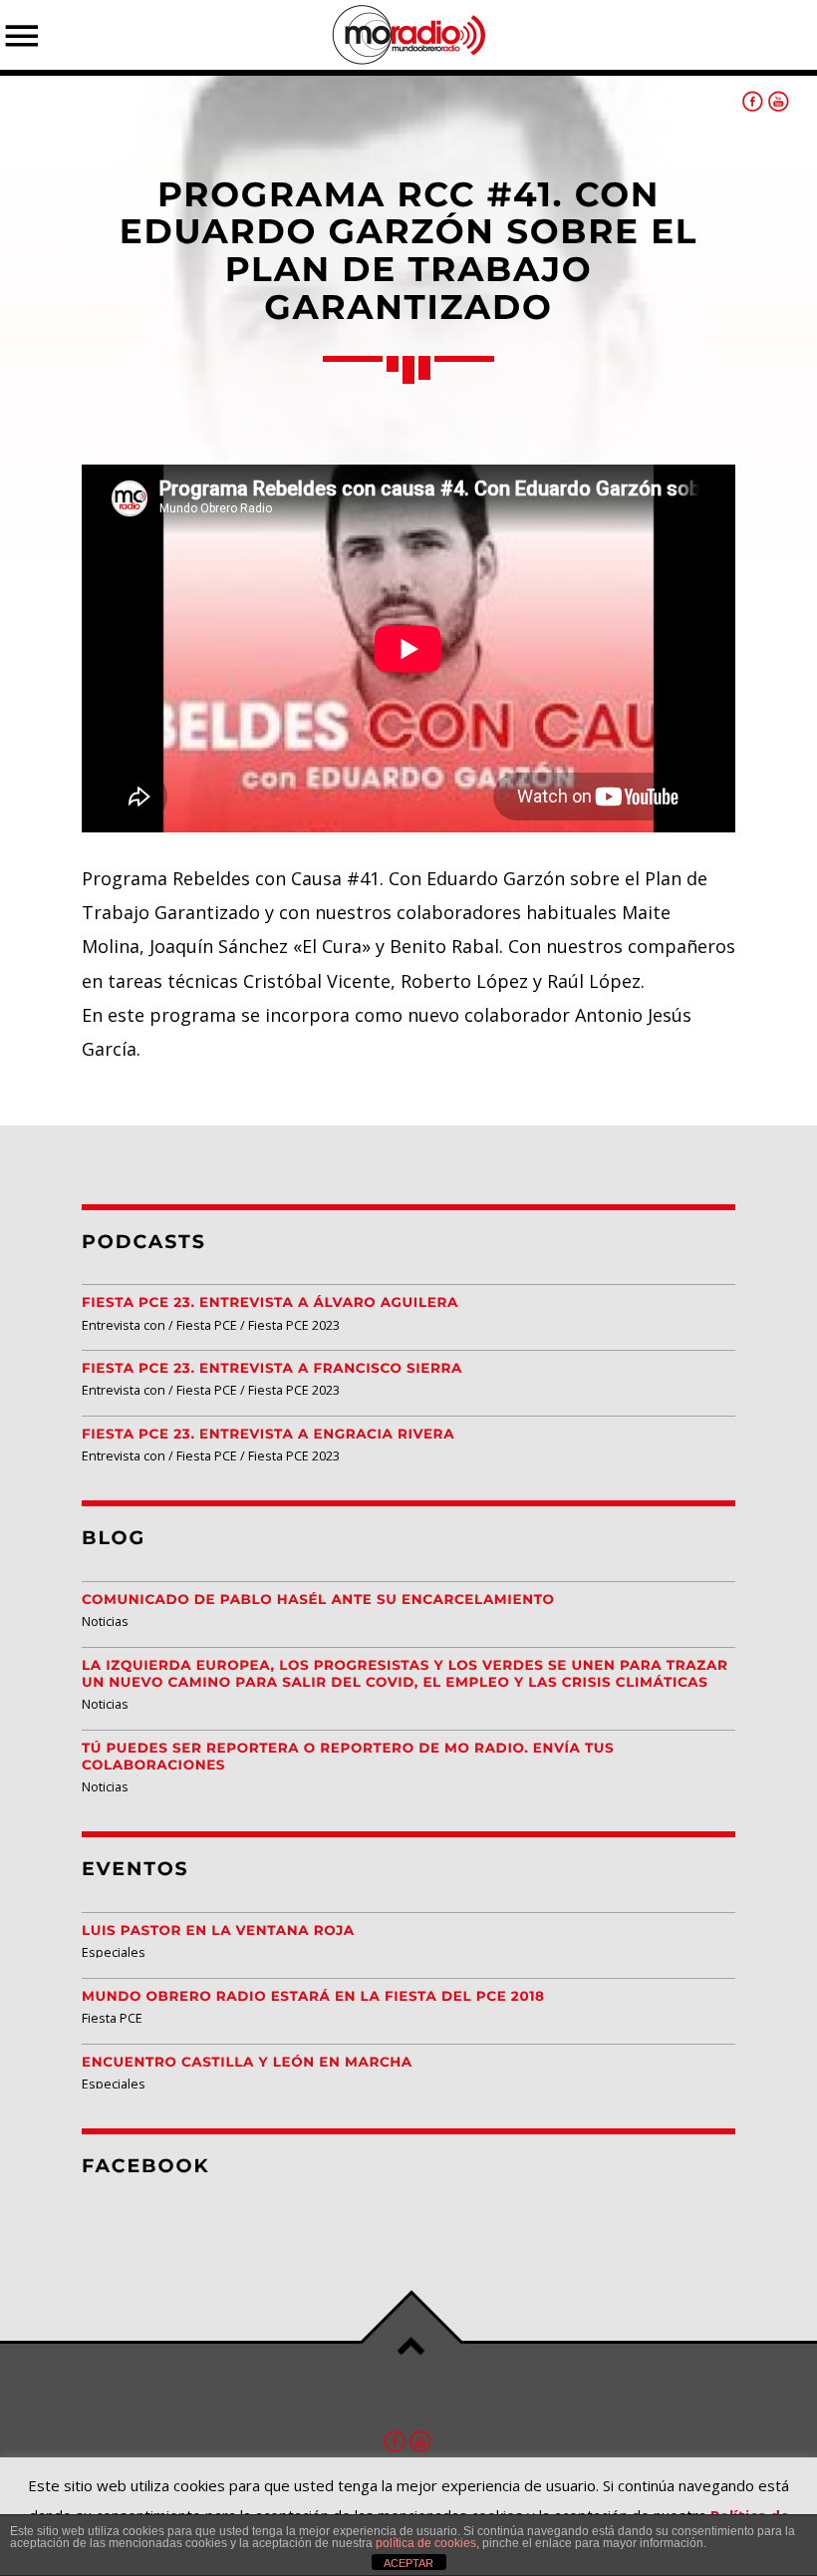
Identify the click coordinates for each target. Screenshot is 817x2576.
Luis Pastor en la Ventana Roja (218, 1931)
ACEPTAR (408, 2563)
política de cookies (426, 2543)
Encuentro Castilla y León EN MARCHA (247, 2063)
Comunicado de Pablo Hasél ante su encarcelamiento (318, 1600)
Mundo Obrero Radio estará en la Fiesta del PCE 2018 (313, 1997)
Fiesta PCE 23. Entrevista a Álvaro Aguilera (270, 1303)
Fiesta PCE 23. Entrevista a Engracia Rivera (268, 1435)
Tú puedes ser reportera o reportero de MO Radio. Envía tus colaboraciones (348, 1757)
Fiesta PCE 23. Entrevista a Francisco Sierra (272, 1369)
